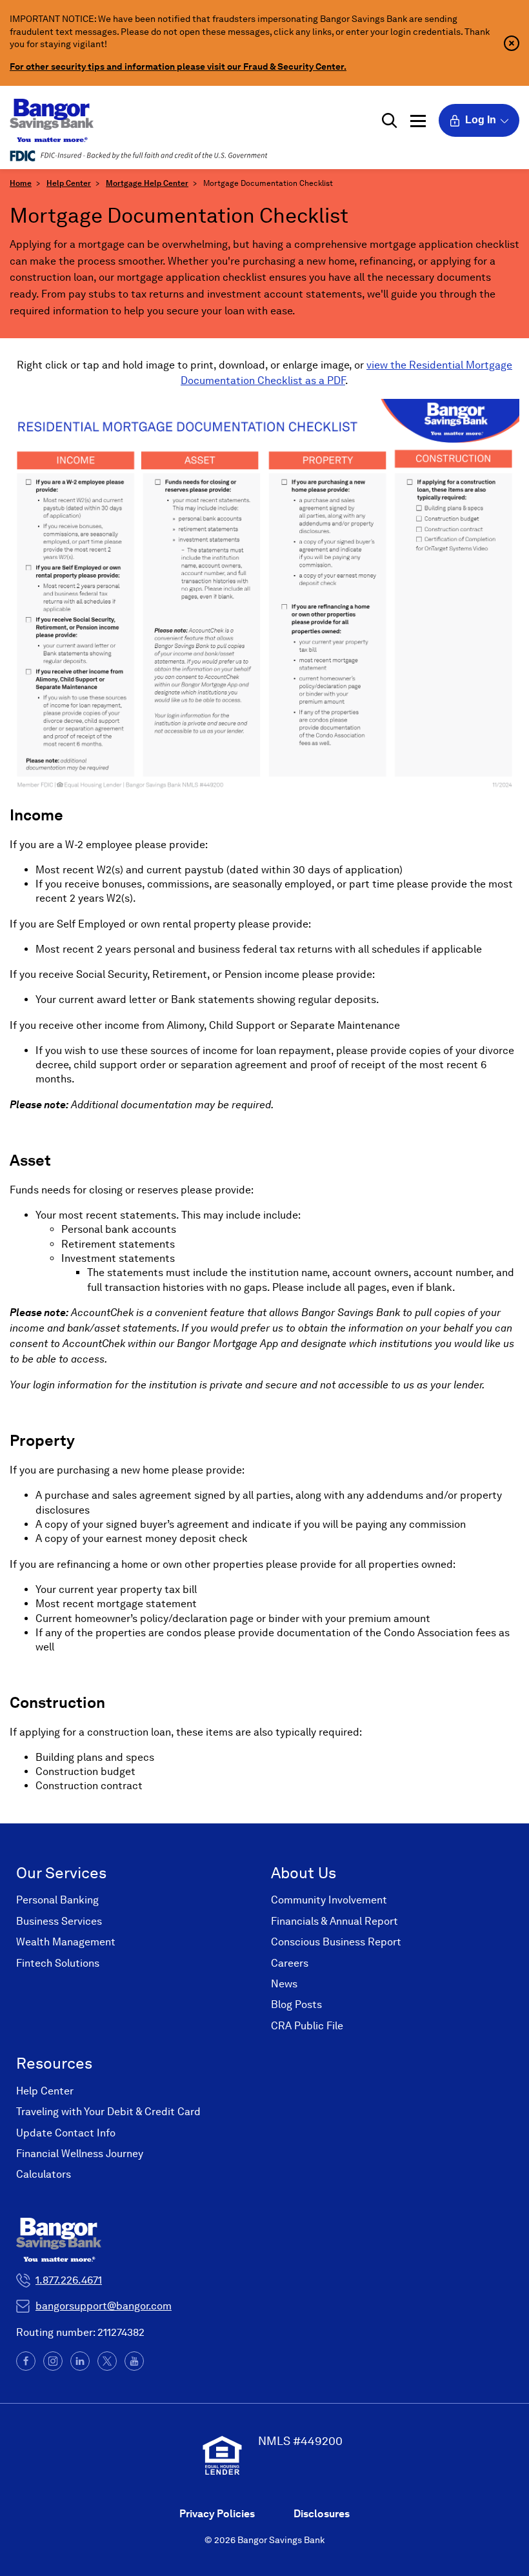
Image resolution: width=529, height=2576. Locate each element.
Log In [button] (481, 120)
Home (21, 183)
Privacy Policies (217, 2514)
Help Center (69, 183)
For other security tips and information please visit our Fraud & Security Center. (178, 66)
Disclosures (322, 2514)
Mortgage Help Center (147, 183)
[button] (390, 121)
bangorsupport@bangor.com (104, 2306)
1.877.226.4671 (69, 2280)
